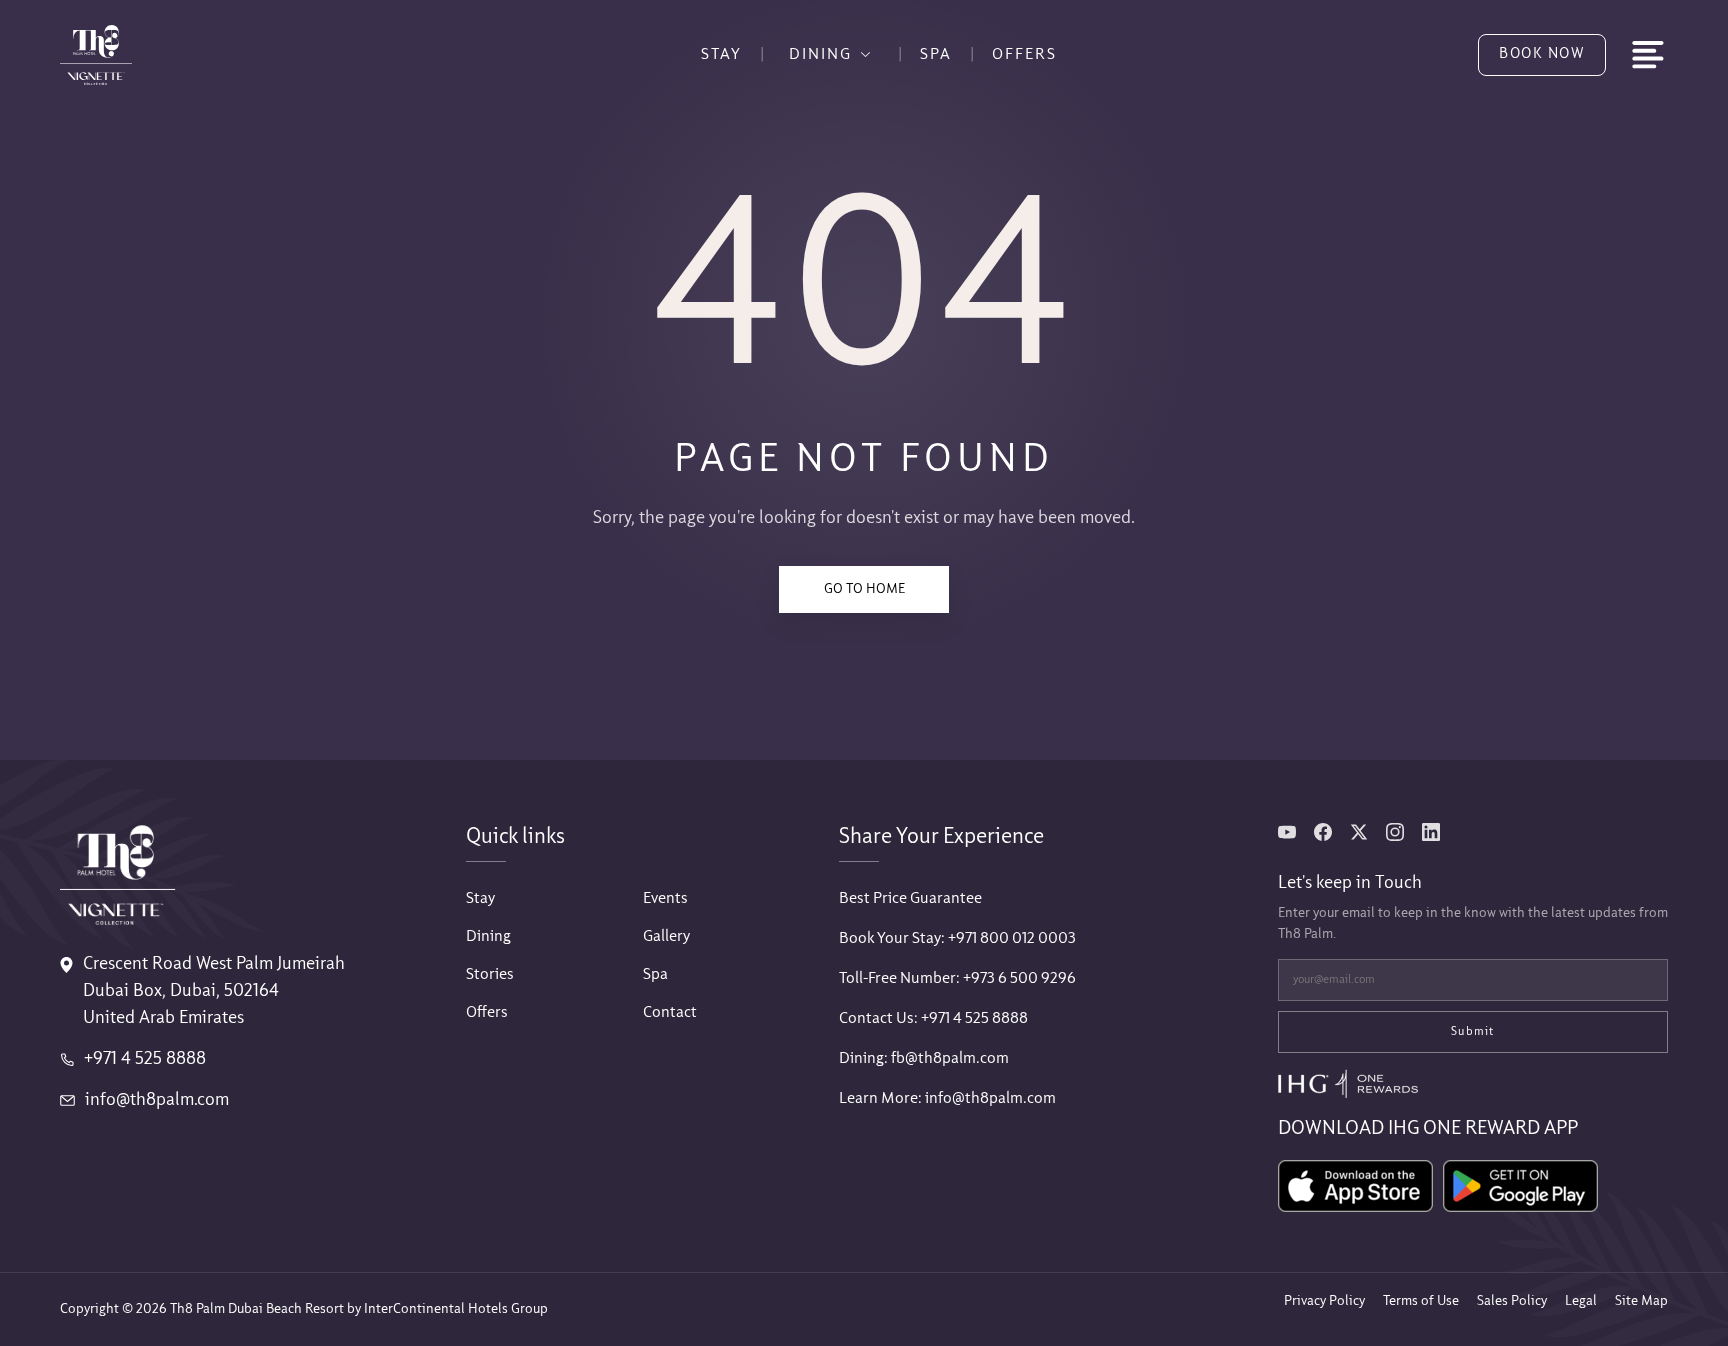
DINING (820, 54)
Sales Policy (1512, 1301)
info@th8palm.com (157, 1100)
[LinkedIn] (1431, 832)
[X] (1359, 832)
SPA (936, 54)
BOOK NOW (1542, 54)
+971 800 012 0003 (1012, 938)
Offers (487, 1012)
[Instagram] (1395, 832)
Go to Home (864, 589)
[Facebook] (1323, 832)
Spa (655, 974)
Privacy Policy (1324, 1301)
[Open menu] (1648, 55)
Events (665, 898)
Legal (1581, 1301)
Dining (488, 936)
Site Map (1641, 1301)
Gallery (666, 936)
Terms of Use (1421, 1301)
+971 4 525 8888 (145, 1059)
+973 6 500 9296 (1019, 978)
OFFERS (1024, 54)
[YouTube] (1287, 832)
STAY (721, 54)
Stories (490, 974)
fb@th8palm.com (950, 1058)
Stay (480, 898)
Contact (670, 1012)
